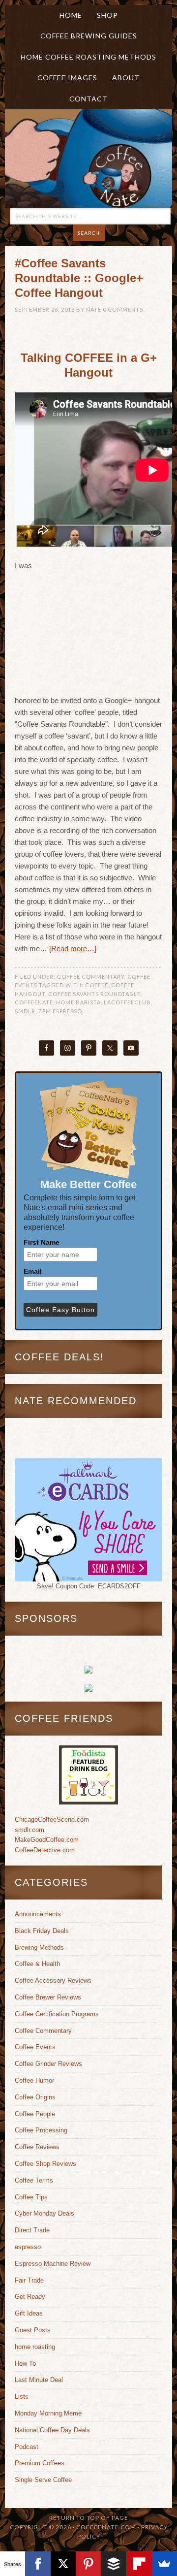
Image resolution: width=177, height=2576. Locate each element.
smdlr (25, 1011)
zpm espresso (60, 1011)
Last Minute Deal (39, 2380)
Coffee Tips (31, 2197)
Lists (22, 2397)
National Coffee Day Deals (52, 2430)
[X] (63, 2564)
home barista (78, 1002)
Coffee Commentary (91, 977)
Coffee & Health (37, 1964)
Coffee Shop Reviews (45, 2164)
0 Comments (123, 309)
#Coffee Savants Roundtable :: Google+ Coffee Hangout (79, 278)
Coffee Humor (34, 2080)
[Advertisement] (101, 633)
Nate (94, 309)
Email (33, 1271)
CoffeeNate (34, 1002)
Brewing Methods (39, 1948)
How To (25, 2364)
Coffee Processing (41, 2130)
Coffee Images (67, 78)
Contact (88, 99)
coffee (97, 985)
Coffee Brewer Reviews (48, 1997)
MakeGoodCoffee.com (47, 1840)
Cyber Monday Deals (44, 2213)
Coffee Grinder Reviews (48, 2064)
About (122, 78)
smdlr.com (29, 1830)
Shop (107, 15)
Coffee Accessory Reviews (53, 1980)
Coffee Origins (35, 2097)
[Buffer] (114, 2564)
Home (71, 15)
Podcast (27, 2447)
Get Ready (30, 2297)
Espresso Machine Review (53, 2264)
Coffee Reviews (37, 2147)
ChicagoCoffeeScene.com (52, 1819)
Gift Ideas (29, 2313)
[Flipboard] (139, 2564)
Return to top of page (89, 2518)
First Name (42, 1242)
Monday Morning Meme (48, 2413)
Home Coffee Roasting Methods (88, 57)
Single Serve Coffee (43, 2480)
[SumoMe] (164, 2564)
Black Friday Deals (42, 1931)
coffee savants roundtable (94, 994)
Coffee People (35, 2114)
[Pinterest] (88, 2564)
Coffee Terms (34, 2180)
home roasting (35, 2347)
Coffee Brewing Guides (89, 36)
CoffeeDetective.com (45, 1850)
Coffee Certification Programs (57, 2014)
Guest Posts (33, 2330)
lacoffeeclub (127, 1002)
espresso (28, 2247)
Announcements (38, 1914)
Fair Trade (29, 2280)
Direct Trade (32, 2230)
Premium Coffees (40, 2463)
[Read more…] (73, 949)
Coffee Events (35, 2047)
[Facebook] (38, 2564)
